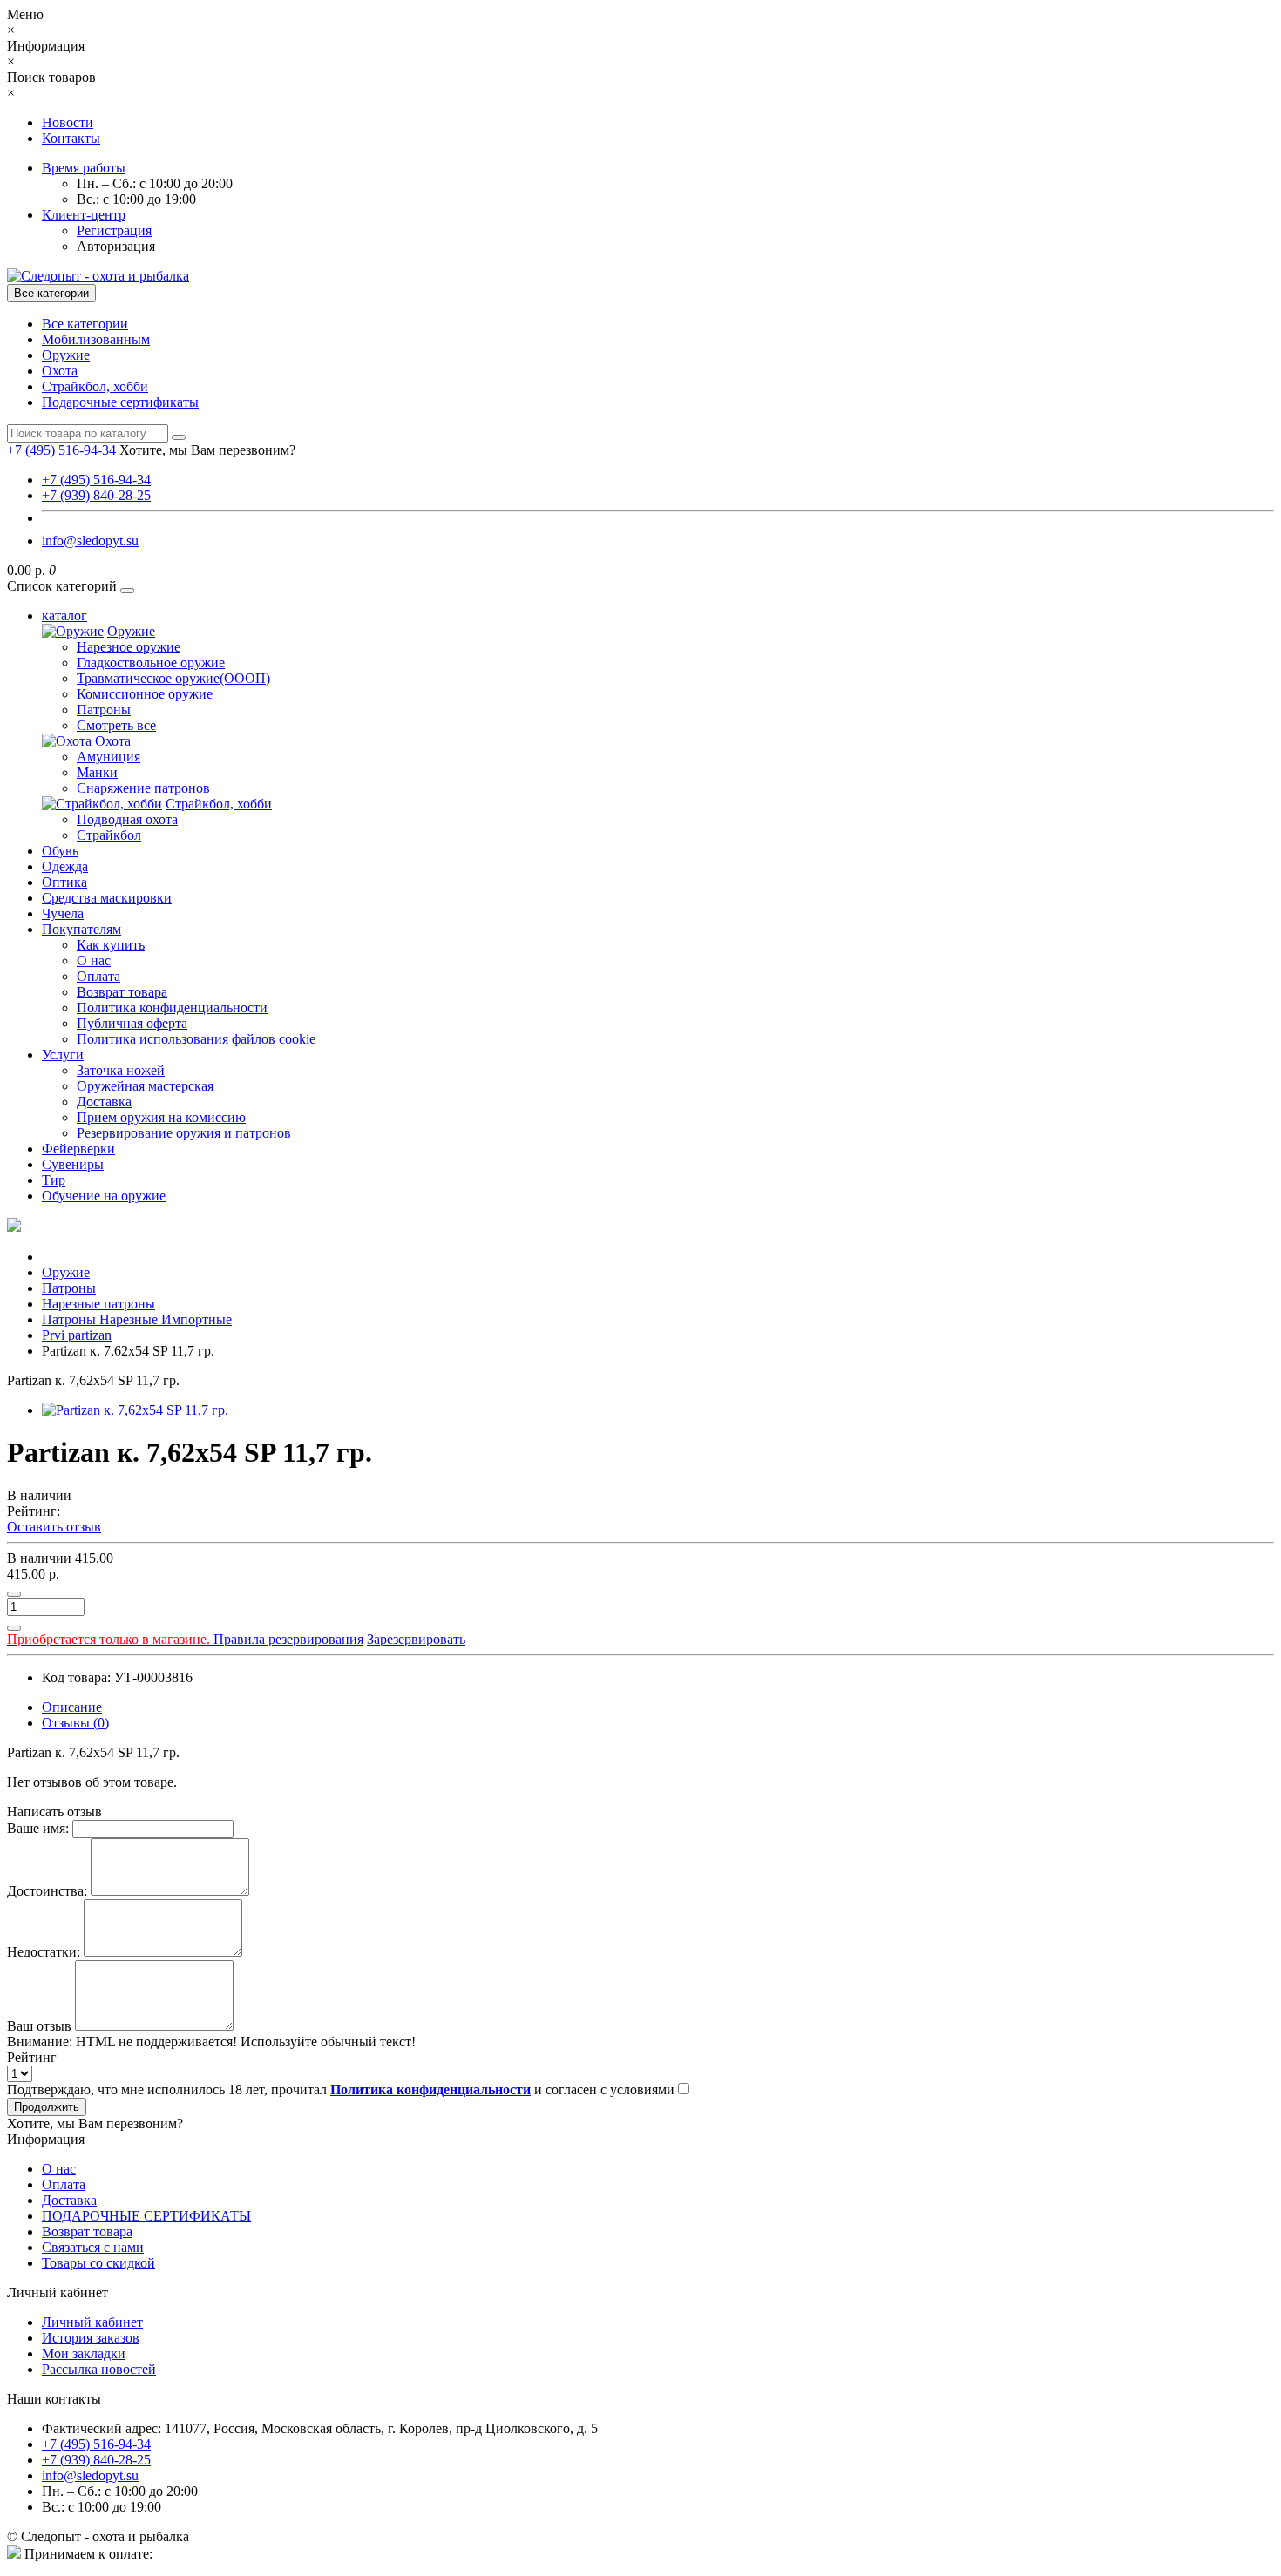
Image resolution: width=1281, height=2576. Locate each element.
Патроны (104, 710)
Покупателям (81, 929)
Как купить (111, 945)
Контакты (71, 138)
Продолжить (47, 2107)
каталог (64, 615)
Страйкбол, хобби (95, 386)
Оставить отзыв (54, 1527)
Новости (68, 122)
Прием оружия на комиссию (161, 1117)
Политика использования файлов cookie (196, 1039)
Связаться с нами (93, 2247)
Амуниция (108, 757)
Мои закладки (84, 2353)
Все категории (85, 324)
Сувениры (73, 1164)
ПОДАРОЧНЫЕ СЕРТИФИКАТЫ (146, 2216)
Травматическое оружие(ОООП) (173, 678)
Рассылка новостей (99, 2369)
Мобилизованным (96, 339)
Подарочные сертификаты (120, 402)
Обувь (60, 851)
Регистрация (114, 230)
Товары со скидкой (98, 2263)
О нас (94, 960)
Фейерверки (78, 1149)
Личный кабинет (92, 2322)
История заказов (91, 2338)
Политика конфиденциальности (172, 1007)
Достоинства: (47, 1891)
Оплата (98, 976)
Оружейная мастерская (145, 1086)
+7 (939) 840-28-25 (96, 495)
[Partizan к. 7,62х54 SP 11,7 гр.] (135, 1410)
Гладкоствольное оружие (151, 663)
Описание (72, 1707)
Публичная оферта (132, 1023)
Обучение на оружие (104, 1196)
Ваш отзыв (39, 2026)
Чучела (63, 913)
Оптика (64, 882)
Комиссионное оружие (145, 694)
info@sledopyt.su (90, 541)
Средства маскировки (107, 898)
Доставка (104, 1102)
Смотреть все (116, 725)
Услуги (63, 1055)
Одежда (65, 866)
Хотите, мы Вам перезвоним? (207, 450)
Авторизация (116, 246)
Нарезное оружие (129, 647)
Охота (60, 371)
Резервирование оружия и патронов (184, 1133)
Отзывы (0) (75, 1723)
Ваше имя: (38, 1828)
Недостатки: (44, 1952)
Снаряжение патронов (143, 788)
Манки (97, 772)
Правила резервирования (185, 1639)
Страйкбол (109, 835)
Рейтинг (32, 2057)
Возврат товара (122, 992)
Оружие (66, 355)
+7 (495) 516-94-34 (96, 480)
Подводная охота (127, 819)
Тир (54, 1180)
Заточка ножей (121, 1070)
